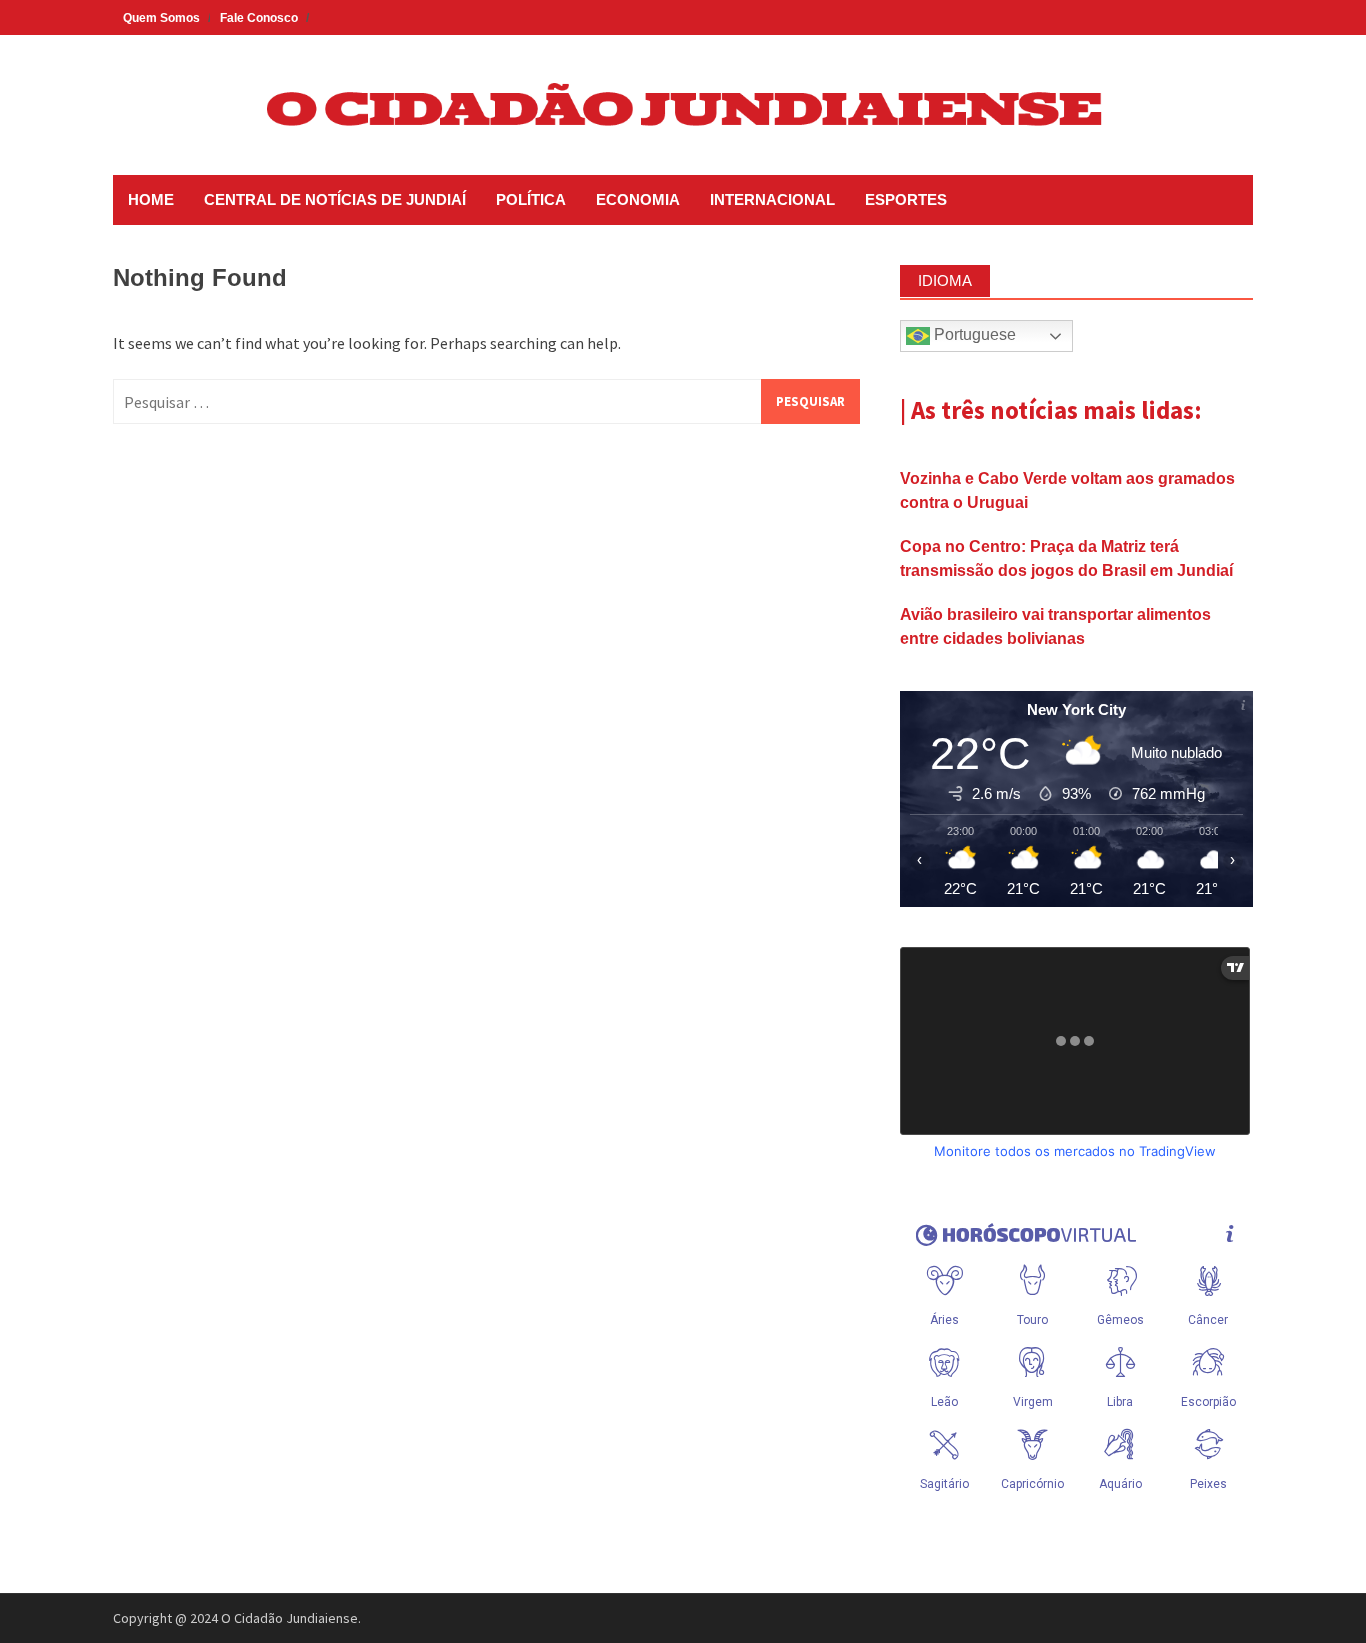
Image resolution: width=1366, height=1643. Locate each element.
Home (151, 199)
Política (531, 199)
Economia (638, 199)
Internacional (772, 199)
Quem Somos (161, 18)
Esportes (906, 199)
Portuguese (973, 334)
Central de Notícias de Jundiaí (335, 199)
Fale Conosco (259, 18)
